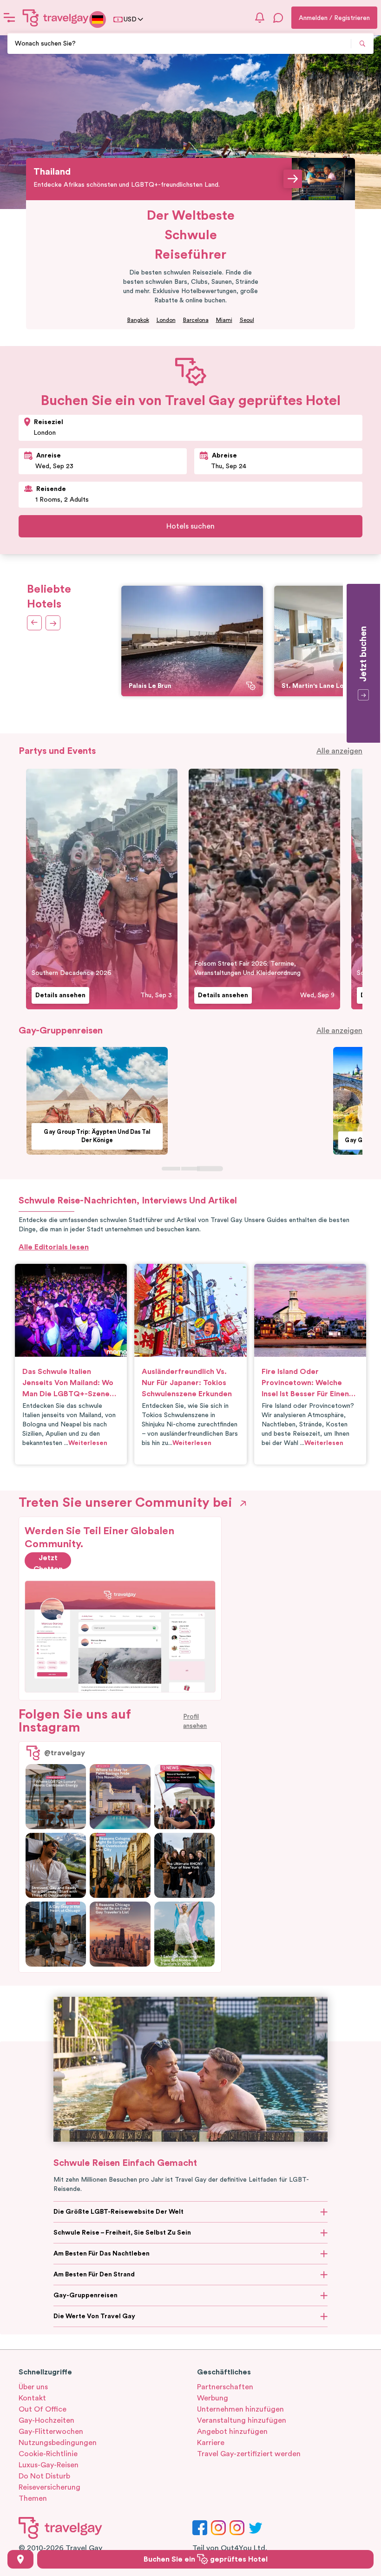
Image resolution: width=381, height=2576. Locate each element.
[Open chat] (278, 18)
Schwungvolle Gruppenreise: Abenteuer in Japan (254, 1136)
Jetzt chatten (48, 1562)
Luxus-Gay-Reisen (49, 2465)
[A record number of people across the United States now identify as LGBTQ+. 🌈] (184, 1797)
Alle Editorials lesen (54, 1247)
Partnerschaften (225, 2387)
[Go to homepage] (56, 18)
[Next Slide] (35, 623)
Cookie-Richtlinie (48, 2454)
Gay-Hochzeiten (46, 2420)
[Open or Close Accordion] (324, 2212)
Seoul (247, 320)
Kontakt (32, 2398)
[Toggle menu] (9, 18)
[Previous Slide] (52, 623)
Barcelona (196, 320)
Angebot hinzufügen (232, 2432)
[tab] (171, 1168)
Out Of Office (43, 2409)
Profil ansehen (195, 1721)
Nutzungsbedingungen (58, 2443)
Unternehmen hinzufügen (240, 2409)
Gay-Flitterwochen (51, 2432)
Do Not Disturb (44, 2476)
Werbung (213, 2398)
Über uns (33, 2387)
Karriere (211, 2443)
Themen (33, 2498)
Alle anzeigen (339, 751)
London (166, 320)
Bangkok (138, 320)
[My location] (20, 2559)
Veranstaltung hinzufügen (242, 2420)
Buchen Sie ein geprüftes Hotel (206, 2559)
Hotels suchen (190, 526)
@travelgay (65, 1753)
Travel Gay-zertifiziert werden (249, 2454)
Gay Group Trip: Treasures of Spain (89, 1141)
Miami (224, 320)
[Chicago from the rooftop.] (56, 1934)
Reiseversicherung (49, 2487)
